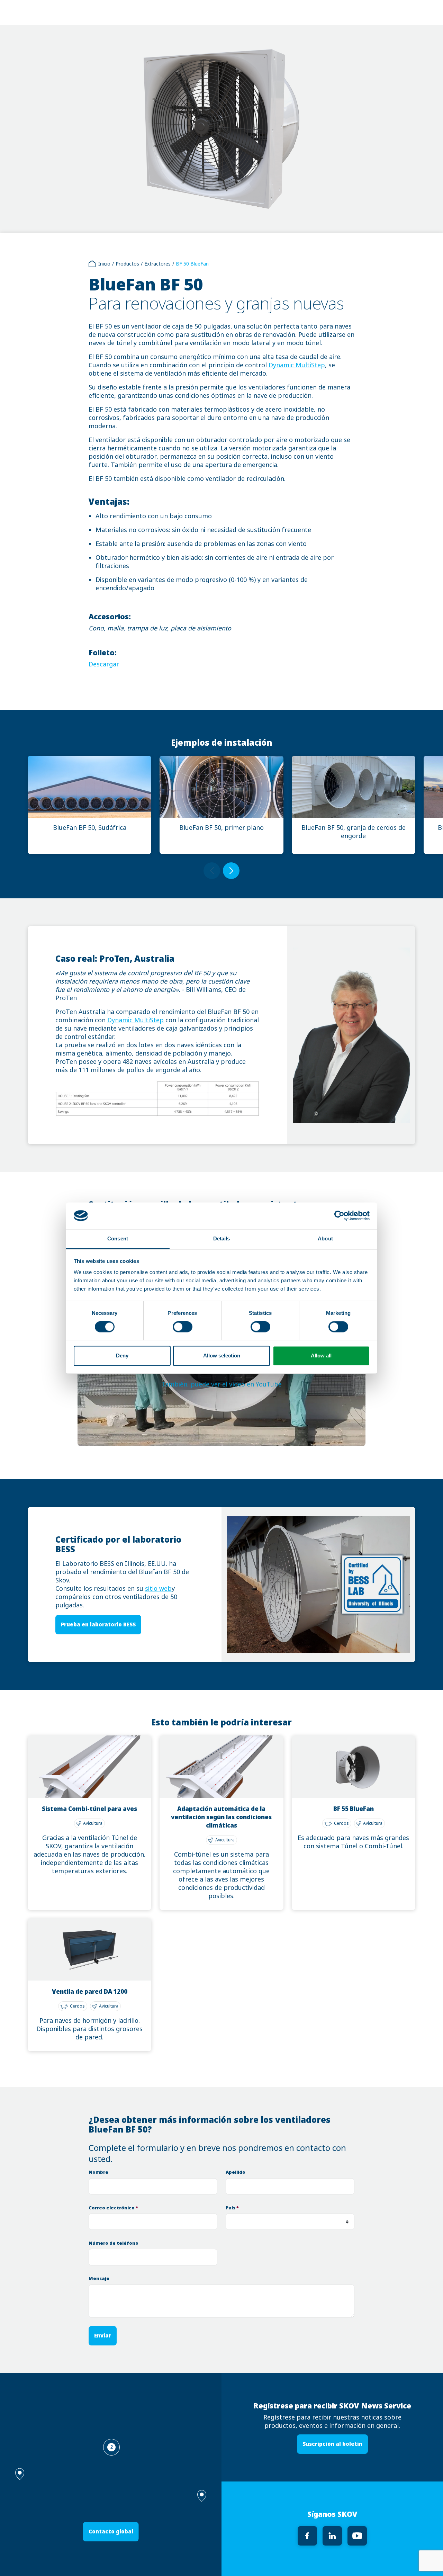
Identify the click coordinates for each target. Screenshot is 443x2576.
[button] (202, 2496)
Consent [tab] (118, 1238)
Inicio (104, 264)
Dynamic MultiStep (297, 365)
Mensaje (99, 2278)
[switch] (183, 1327)
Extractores (157, 264)
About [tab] (325, 1238)
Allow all (321, 1356)
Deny (122, 1356)
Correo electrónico (113, 2208)
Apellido (236, 2172)
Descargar (104, 664)
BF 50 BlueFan (192, 264)
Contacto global (111, 2532)
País (232, 2208)
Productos (127, 264)
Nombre (98, 2172)
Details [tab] (222, 1238)
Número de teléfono (114, 2243)
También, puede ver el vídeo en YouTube (221, 1384)
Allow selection (222, 1356)
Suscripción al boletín (332, 2444)
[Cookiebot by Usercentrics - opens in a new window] (339, 1215)
